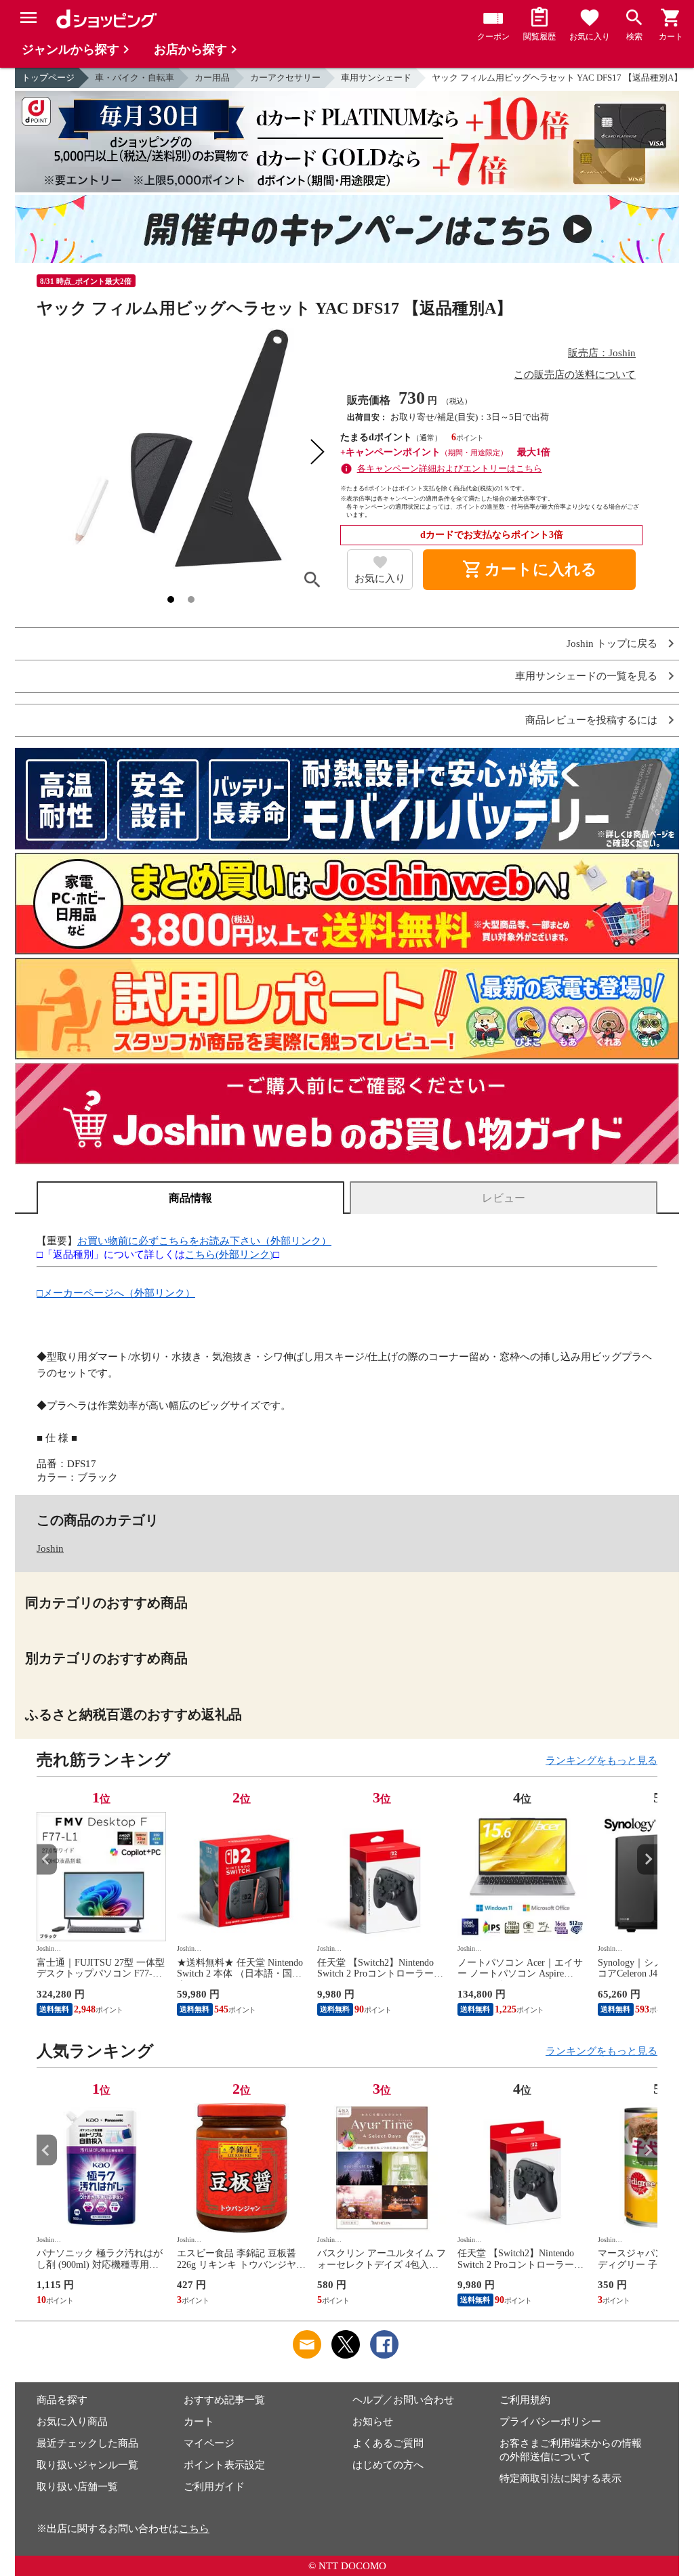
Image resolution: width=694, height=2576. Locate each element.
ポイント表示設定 (224, 2465)
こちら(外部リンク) (229, 1254)
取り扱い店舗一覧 (77, 2487)
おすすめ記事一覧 (224, 2400)
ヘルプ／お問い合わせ (403, 2400)
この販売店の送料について (575, 375)
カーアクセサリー (285, 78)
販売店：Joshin (602, 353)
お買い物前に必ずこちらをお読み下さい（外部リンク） (204, 1241)
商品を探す (62, 2400)
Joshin (50, 1548)
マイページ (209, 2443)
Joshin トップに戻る (612, 644)
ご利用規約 (525, 2400)
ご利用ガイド (214, 2487)
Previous (47, 1859)
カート (199, 2422)
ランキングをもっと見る (601, 1760)
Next (647, 1859)
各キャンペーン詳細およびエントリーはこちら (450, 468)
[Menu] (28, 18)
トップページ (48, 78)
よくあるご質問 (388, 2443)
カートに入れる (529, 570)
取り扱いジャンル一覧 (87, 2465)
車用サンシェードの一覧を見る (586, 676)
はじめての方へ (388, 2465)
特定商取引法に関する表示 (560, 2478)
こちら (194, 2529)
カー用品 (212, 78)
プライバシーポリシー (550, 2422)
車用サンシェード (376, 78)
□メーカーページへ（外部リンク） (116, 1293)
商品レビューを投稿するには (591, 720)
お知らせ (373, 2422)
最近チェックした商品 (87, 2443)
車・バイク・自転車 (135, 78)
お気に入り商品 (72, 2422)
